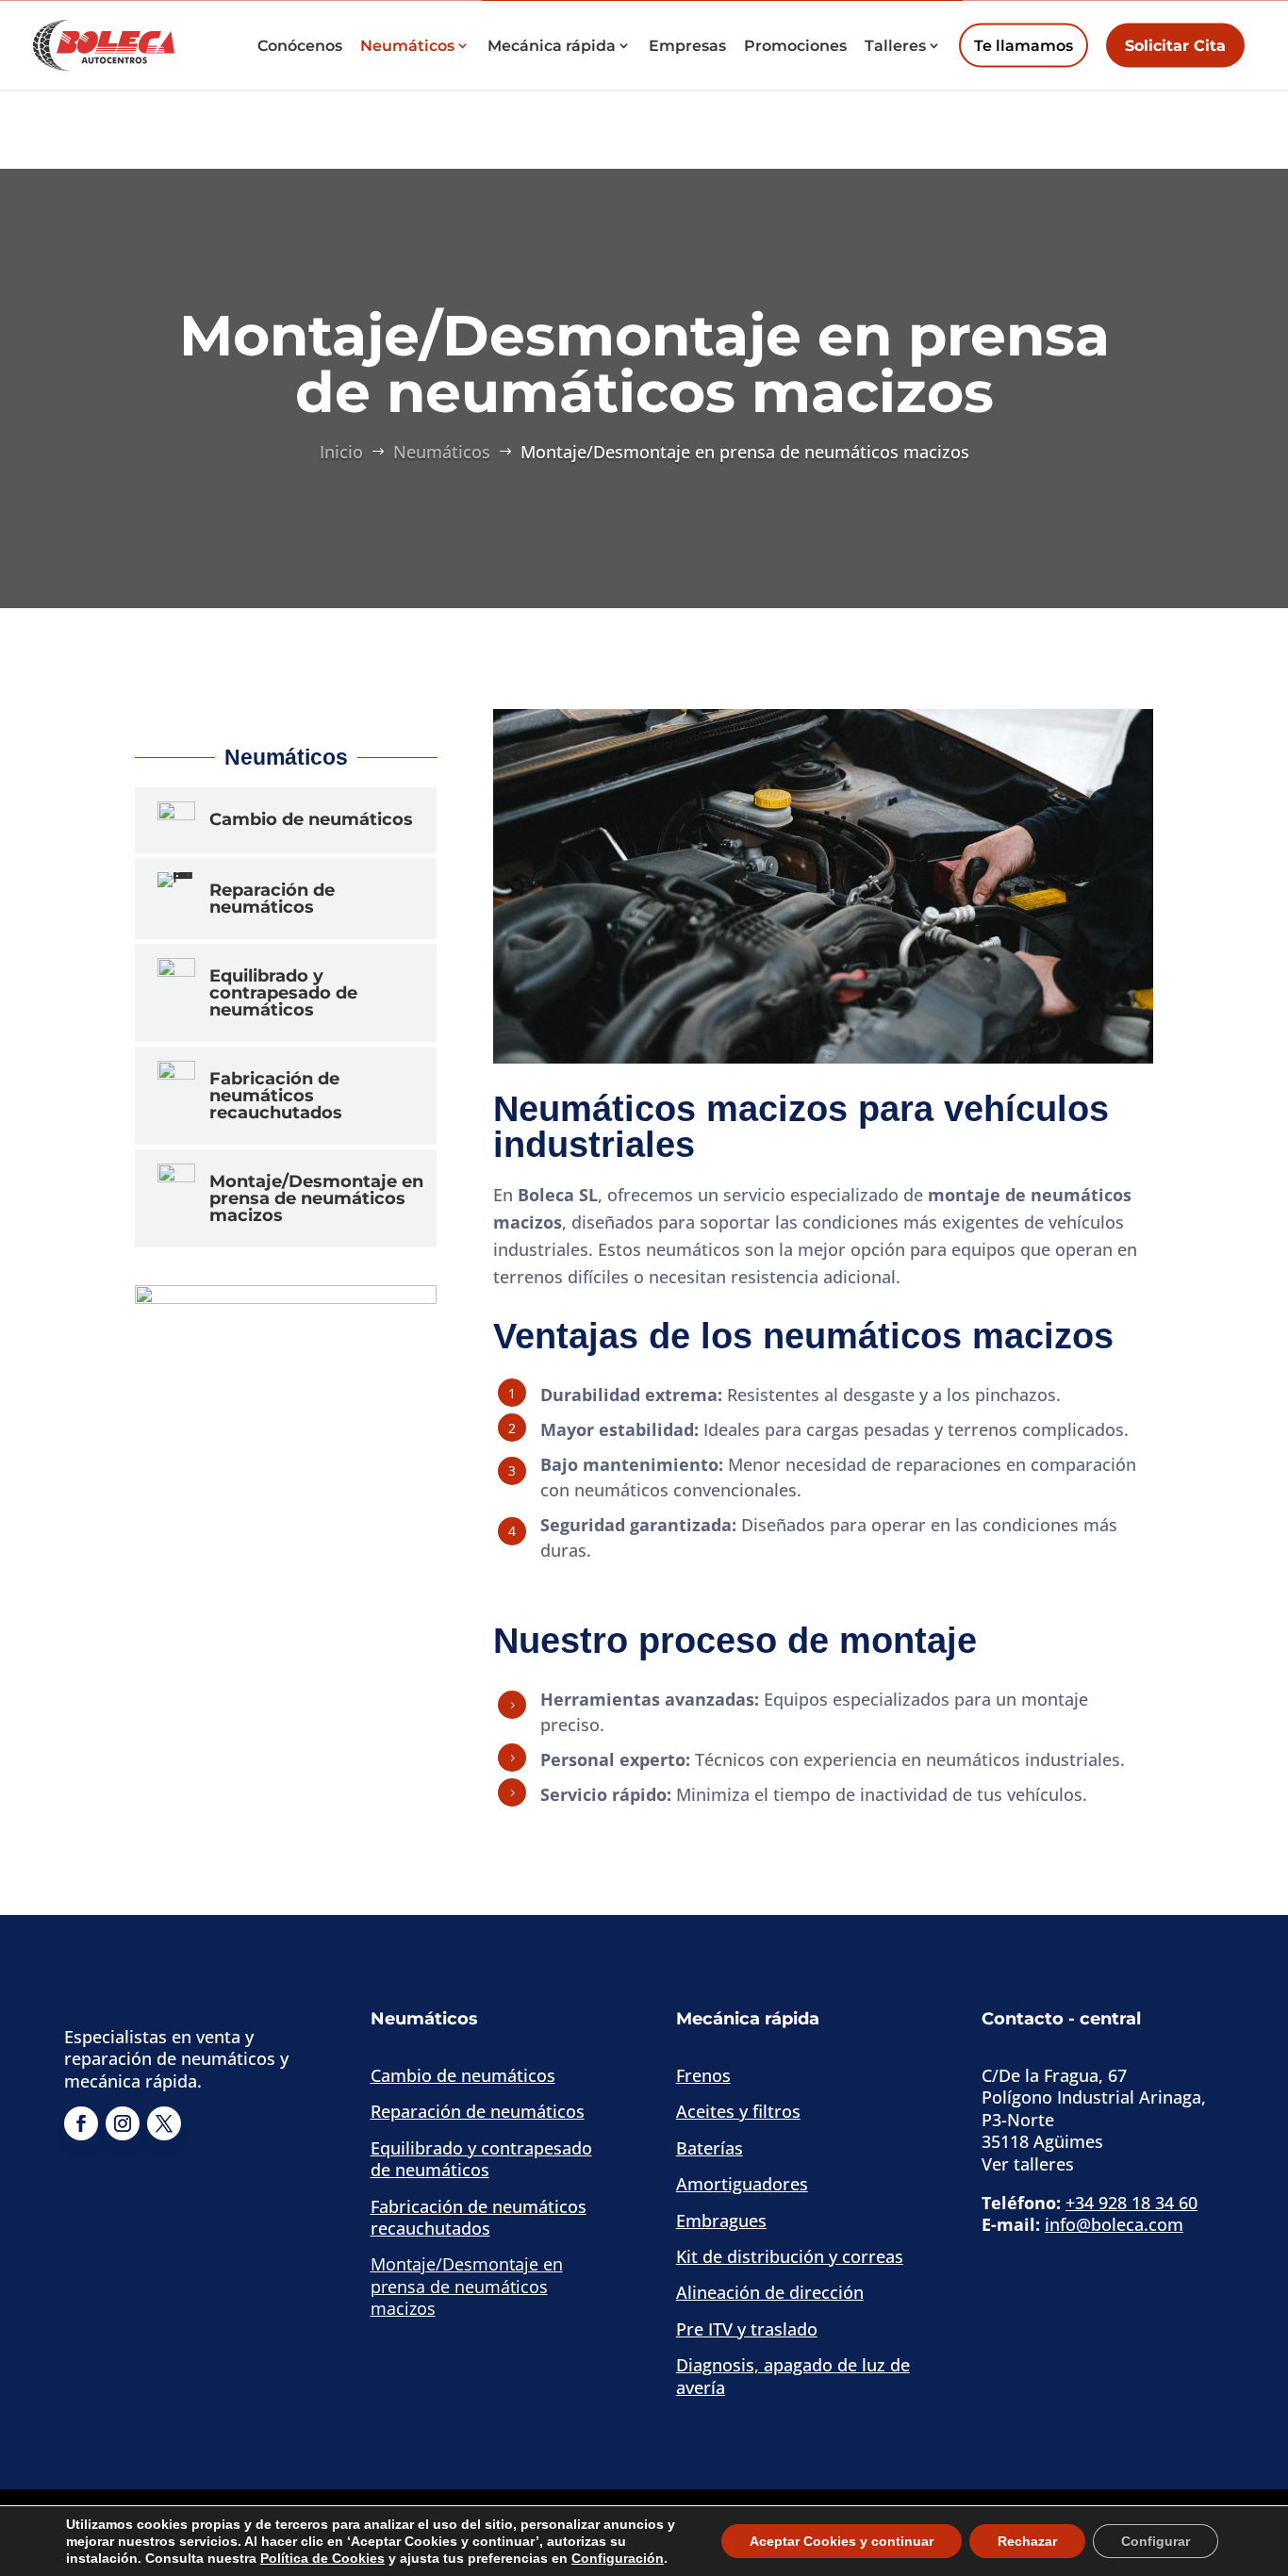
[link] (104, 43)
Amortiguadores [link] (742, 2184)
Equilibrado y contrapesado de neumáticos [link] (481, 2159)
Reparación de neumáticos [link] (478, 2111)
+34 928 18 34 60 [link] (1131, 2203)
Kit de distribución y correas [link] (790, 2256)
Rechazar (1027, 2541)
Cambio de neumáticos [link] (463, 2075)
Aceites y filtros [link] (738, 2111)
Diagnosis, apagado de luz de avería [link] (793, 2376)
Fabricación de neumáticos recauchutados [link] (479, 2217)
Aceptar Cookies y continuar (842, 2541)
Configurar (1156, 2541)
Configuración (618, 2558)
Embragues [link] (721, 2221)
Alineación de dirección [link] (770, 2292)
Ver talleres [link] (1028, 2164)
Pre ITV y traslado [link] (747, 2329)
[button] (1175, 45)
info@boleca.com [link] (1114, 2224)
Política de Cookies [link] (322, 2558)
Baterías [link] (710, 2148)
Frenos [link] (703, 2075)
